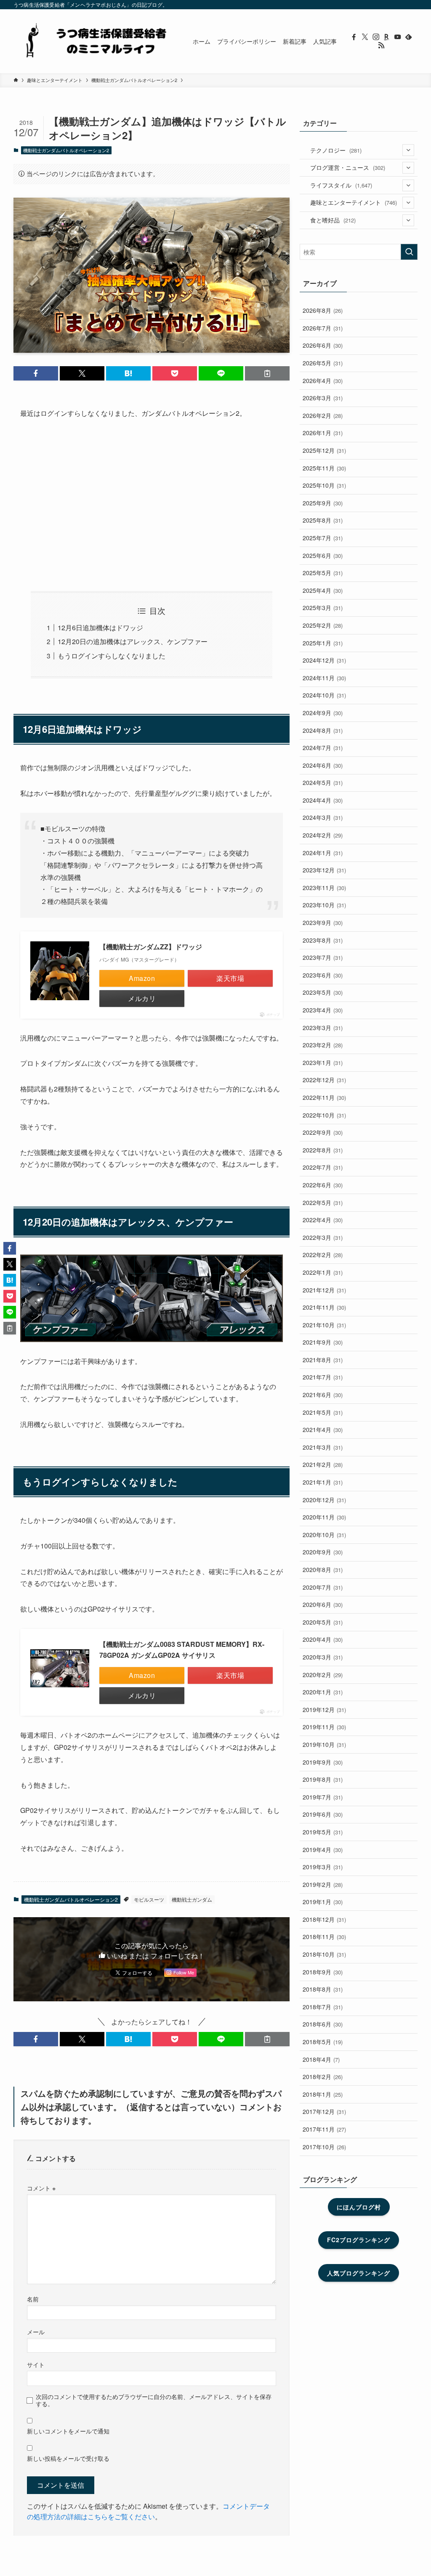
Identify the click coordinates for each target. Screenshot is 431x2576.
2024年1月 (323, 853)
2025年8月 (323, 520)
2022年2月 (323, 1255)
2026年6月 (323, 345)
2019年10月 (324, 1744)
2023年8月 (323, 940)
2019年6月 (323, 1814)
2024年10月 (324, 695)
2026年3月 (323, 398)
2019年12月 (324, 1709)
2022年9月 (323, 1132)
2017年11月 (324, 2129)
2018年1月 (323, 2094)
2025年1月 (323, 643)
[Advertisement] (152, 505)
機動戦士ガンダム (192, 1899)
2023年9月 (323, 922)
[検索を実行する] (409, 252)
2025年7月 (323, 538)
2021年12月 (324, 1290)
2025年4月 (323, 590)
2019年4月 (323, 1849)
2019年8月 (323, 1779)
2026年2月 (323, 415)
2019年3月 (323, 1867)
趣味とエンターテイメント (354, 202)
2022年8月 (323, 1150)
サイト (36, 2364)
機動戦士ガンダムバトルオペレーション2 (66, 150)
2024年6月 (323, 765)
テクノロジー (336, 150)
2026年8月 (323, 310)
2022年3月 (323, 1237)
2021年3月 (323, 1447)
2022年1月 (323, 1272)
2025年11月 (324, 468)
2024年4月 (323, 800)
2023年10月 (324, 905)
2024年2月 (323, 835)
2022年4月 (323, 1220)
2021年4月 (323, 1429)
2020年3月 (323, 1657)
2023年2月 (323, 1045)
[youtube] (398, 37)
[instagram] (376, 37)
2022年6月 (323, 1185)
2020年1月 (323, 1692)
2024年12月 (324, 660)
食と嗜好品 (333, 220)
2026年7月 (323, 328)
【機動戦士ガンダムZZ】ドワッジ (151, 947)
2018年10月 (324, 1954)
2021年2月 (323, 1464)
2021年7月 (323, 1377)
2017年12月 (324, 2111)
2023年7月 (323, 957)
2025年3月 (323, 608)
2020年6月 (323, 1604)
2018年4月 (321, 2059)
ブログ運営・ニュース (348, 167)
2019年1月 (323, 1902)
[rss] (381, 45)
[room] (387, 37)
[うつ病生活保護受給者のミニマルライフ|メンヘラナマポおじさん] (93, 41)
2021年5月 (323, 1412)
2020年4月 (323, 1639)
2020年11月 (324, 1517)
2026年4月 (323, 380)
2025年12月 (324, 450)
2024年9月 (323, 713)
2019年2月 (323, 1884)
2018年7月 (323, 2007)
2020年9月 (323, 1552)
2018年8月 (323, 1989)
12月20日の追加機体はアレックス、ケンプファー (133, 641)
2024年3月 (323, 817)
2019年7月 (323, 1797)
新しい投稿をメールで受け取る (68, 2458)
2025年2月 (323, 625)
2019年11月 (324, 1727)
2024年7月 (323, 748)
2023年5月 (323, 992)
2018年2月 (323, 2077)
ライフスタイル (341, 185)
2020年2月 (323, 1675)
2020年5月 (323, 1622)
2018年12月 (324, 1919)
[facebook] (354, 37)
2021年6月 (323, 1395)
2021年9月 (323, 1342)
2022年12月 (324, 1080)
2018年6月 (323, 2024)
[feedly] (409, 37)
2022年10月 (324, 1115)
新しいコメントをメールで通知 (68, 2431)
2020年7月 (323, 1587)
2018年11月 (324, 1937)
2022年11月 (324, 1097)
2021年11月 (324, 1307)
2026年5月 (323, 363)
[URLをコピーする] (267, 373)
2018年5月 (323, 2042)
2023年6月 (323, 975)
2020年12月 (324, 1500)
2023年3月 (323, 1028)
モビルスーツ (149, 1899)
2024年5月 (323, 782)
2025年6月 (323, 555)
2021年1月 (323, 1482)
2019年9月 (323, 1762)
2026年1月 (323, 433)
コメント (41, 2188)
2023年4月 (323, 1010)
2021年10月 (324, 1325)
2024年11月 (324, 678)
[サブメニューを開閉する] (408, 150)
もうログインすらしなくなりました (112, 656)
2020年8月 (323, 1569)
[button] (36, 373)
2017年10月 (324, 2147)
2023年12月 (324, 870)
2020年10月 (324, 1535)
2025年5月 (323, 573)
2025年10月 (324, 485)
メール (36, 2332)
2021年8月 (323, 1360)
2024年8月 (323, 730)
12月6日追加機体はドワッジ (100, 627)
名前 (33, 2299)
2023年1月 (323, 1062)
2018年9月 (323, 1972)
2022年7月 (323, 1167)
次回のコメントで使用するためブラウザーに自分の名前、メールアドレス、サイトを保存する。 (154, 2400)
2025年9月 (323, 503)
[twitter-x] (365, 37)
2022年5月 (323, 1202)
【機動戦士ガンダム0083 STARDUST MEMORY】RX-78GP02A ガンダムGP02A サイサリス (182, 1650)
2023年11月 (324, 888)
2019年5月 (323, 1832)
